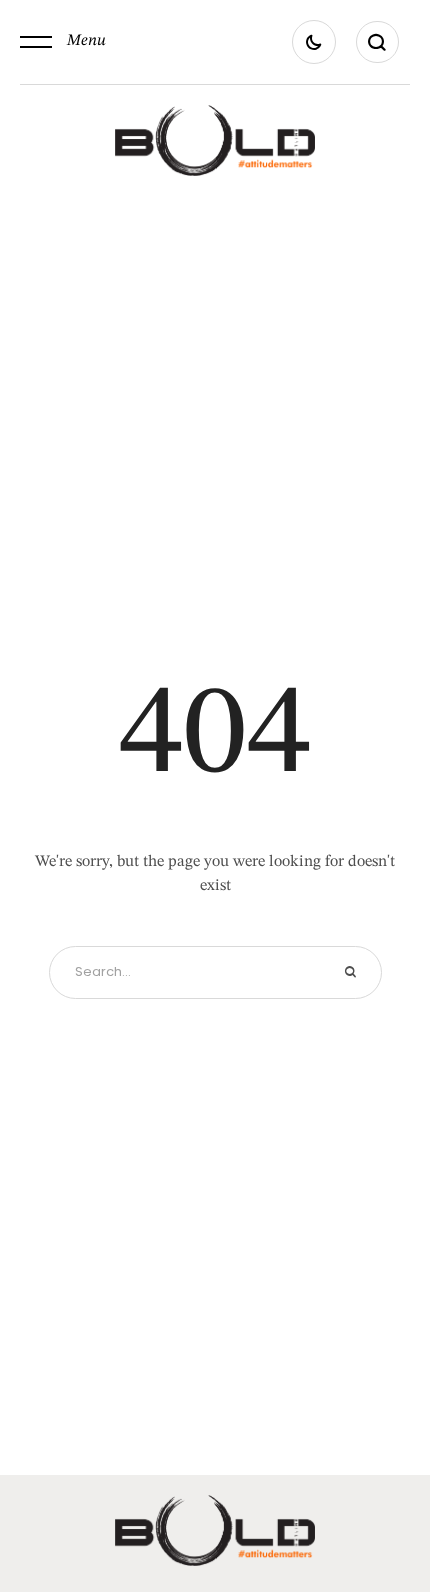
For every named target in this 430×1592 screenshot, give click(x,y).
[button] (63, 42)
